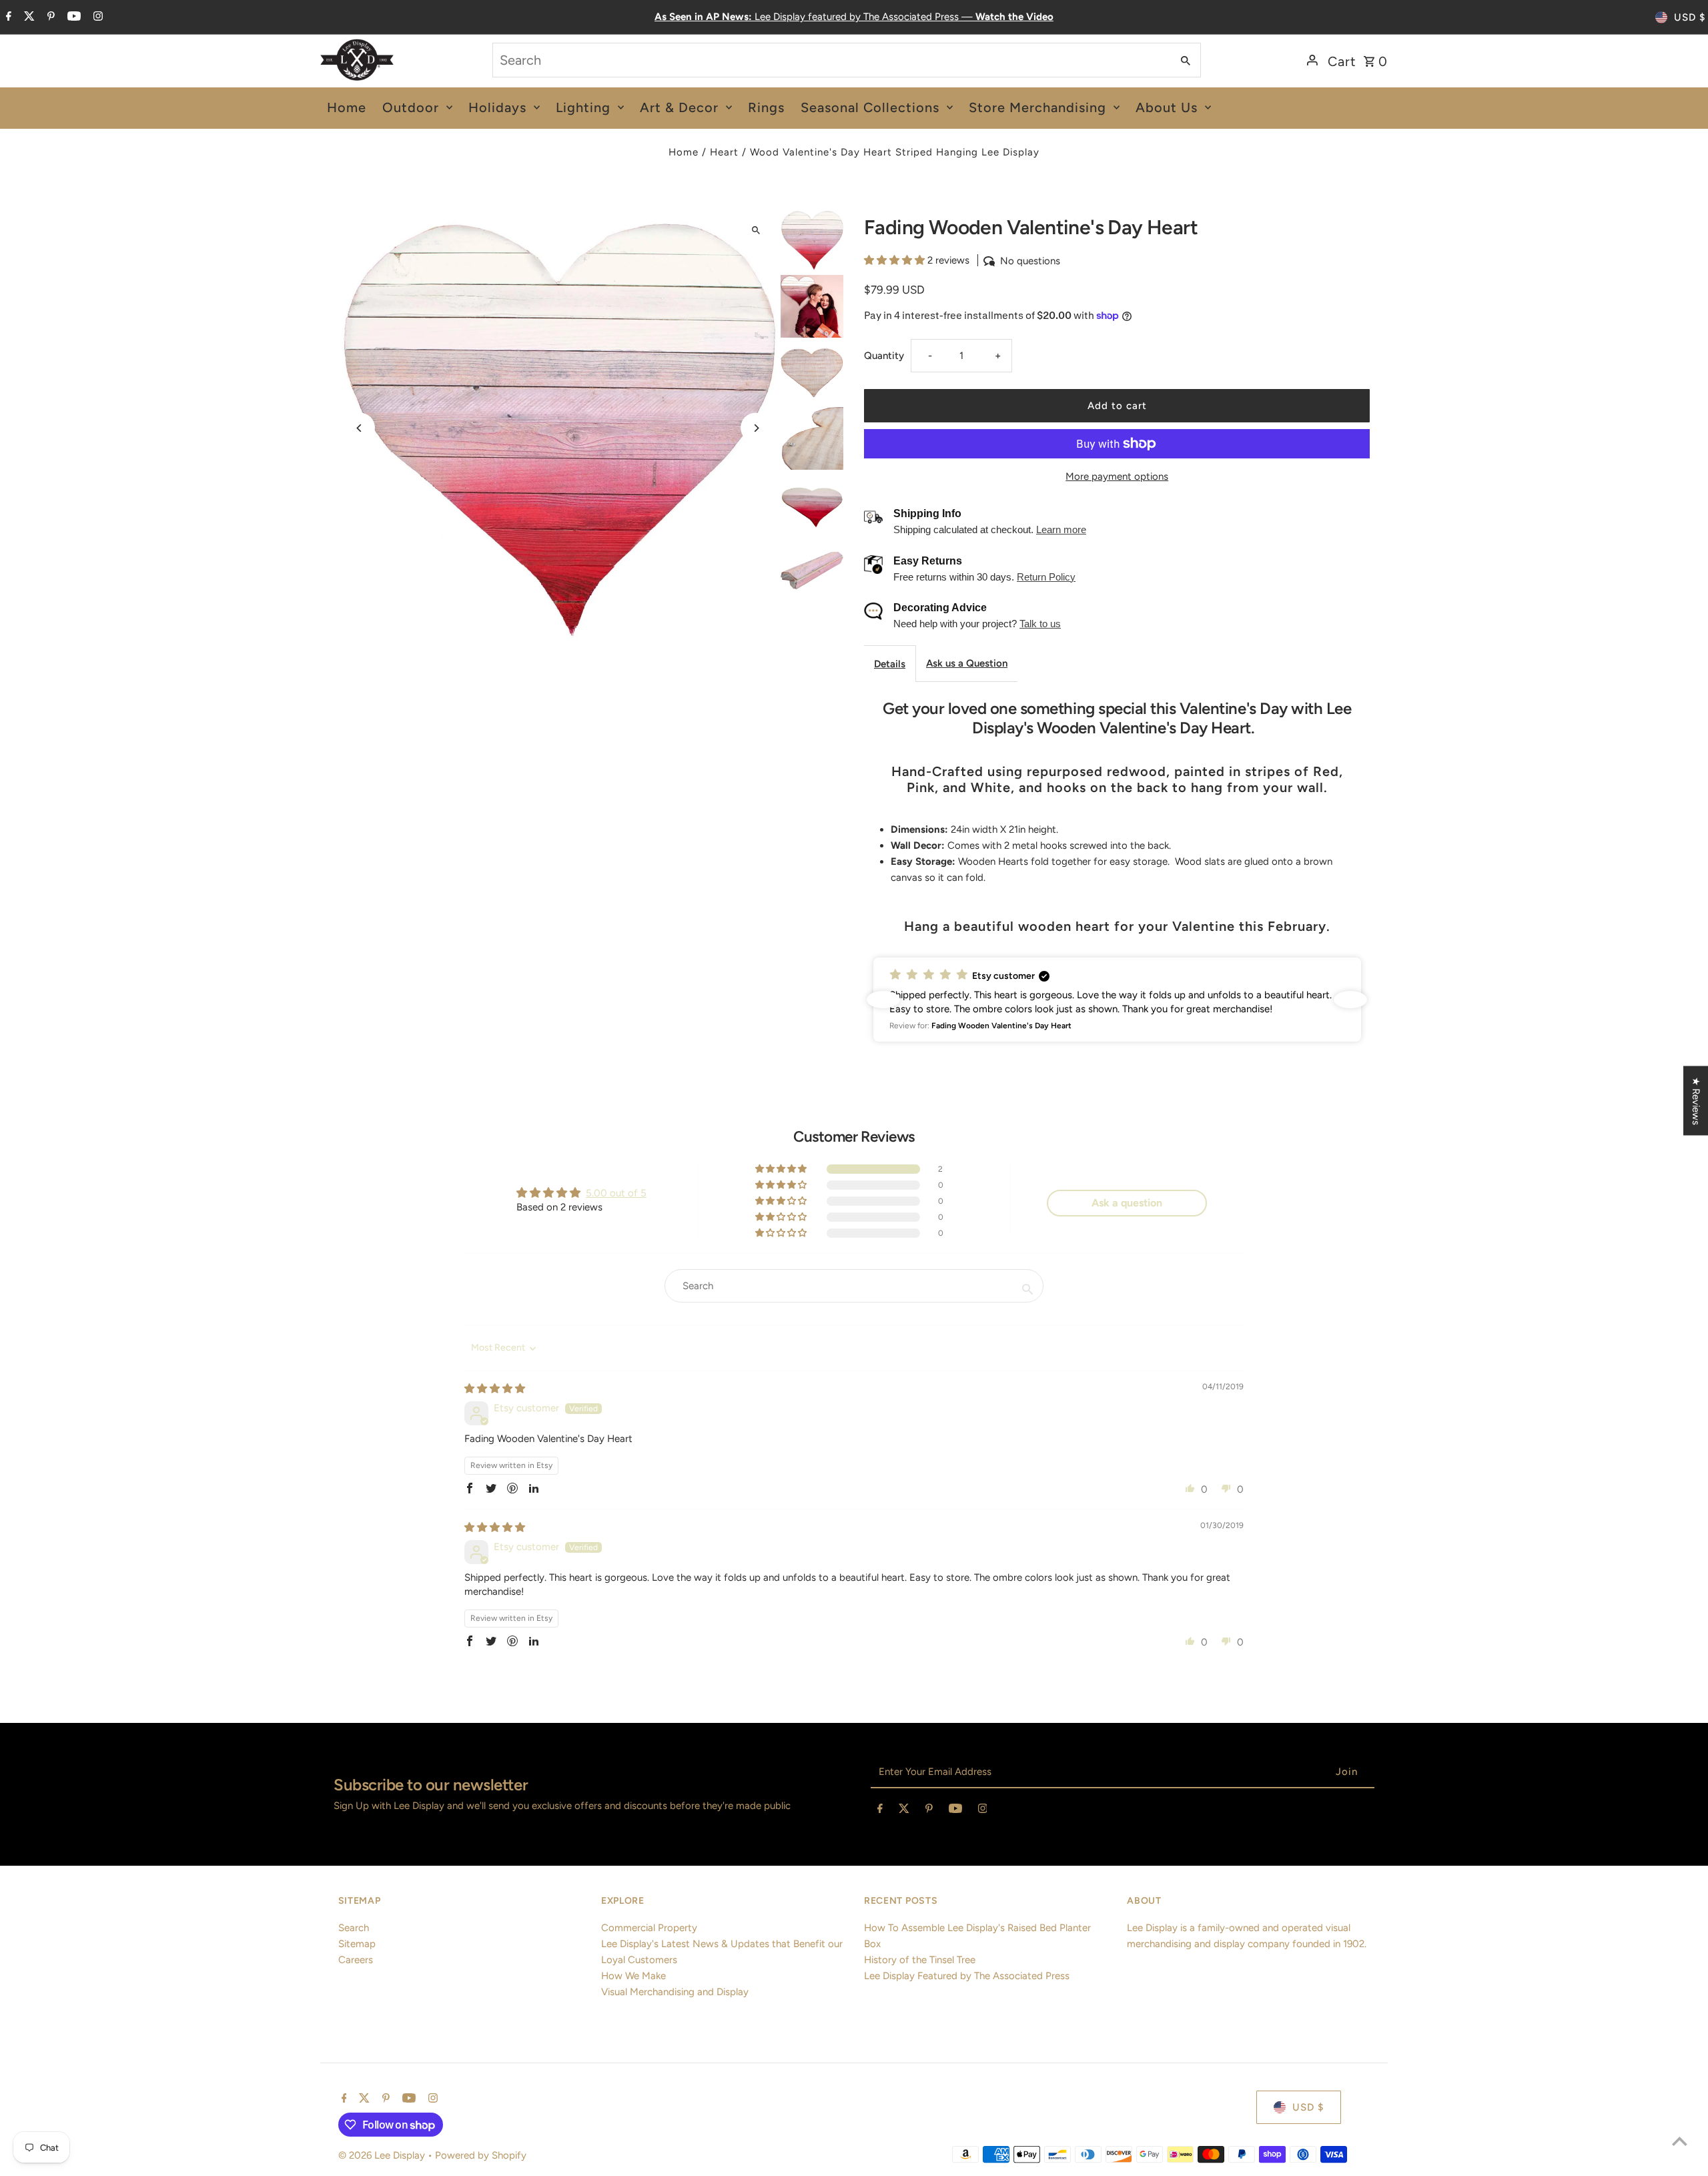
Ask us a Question (967, 663)
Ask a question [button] (1127, 1203)
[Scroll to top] (1680, 2141)
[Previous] (360, 428)
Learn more (1061, 529)
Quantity (884, 356)
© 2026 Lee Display (383, 2155)
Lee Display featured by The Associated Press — (854, 17)
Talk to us (1040, 624)
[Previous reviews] (883, 1000)
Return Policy (1046, 577)
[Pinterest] (49, 17)
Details (890, 664)
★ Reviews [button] (1696, 1100)
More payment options (1117, 476)
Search (354, 1928)
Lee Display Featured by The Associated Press (967, 1976)
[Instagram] (96, 17)
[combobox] (831, 60)
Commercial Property (649, 1928)
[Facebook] (7, 17)
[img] (495, 1389)
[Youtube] (72, 17)
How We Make (633, 1976)
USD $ (1690, 17)
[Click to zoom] (756, 230)
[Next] (756, 428)
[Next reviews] (1350, 1000)
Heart (724, 152)
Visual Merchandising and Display (675, 1992)
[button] (896, 260)
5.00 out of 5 (616, 1193)
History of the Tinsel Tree (920, 1960)
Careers (356, 1960)
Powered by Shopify (481, 2155)
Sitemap (357, 1944)
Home (684, 152)
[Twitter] (28, 17)
